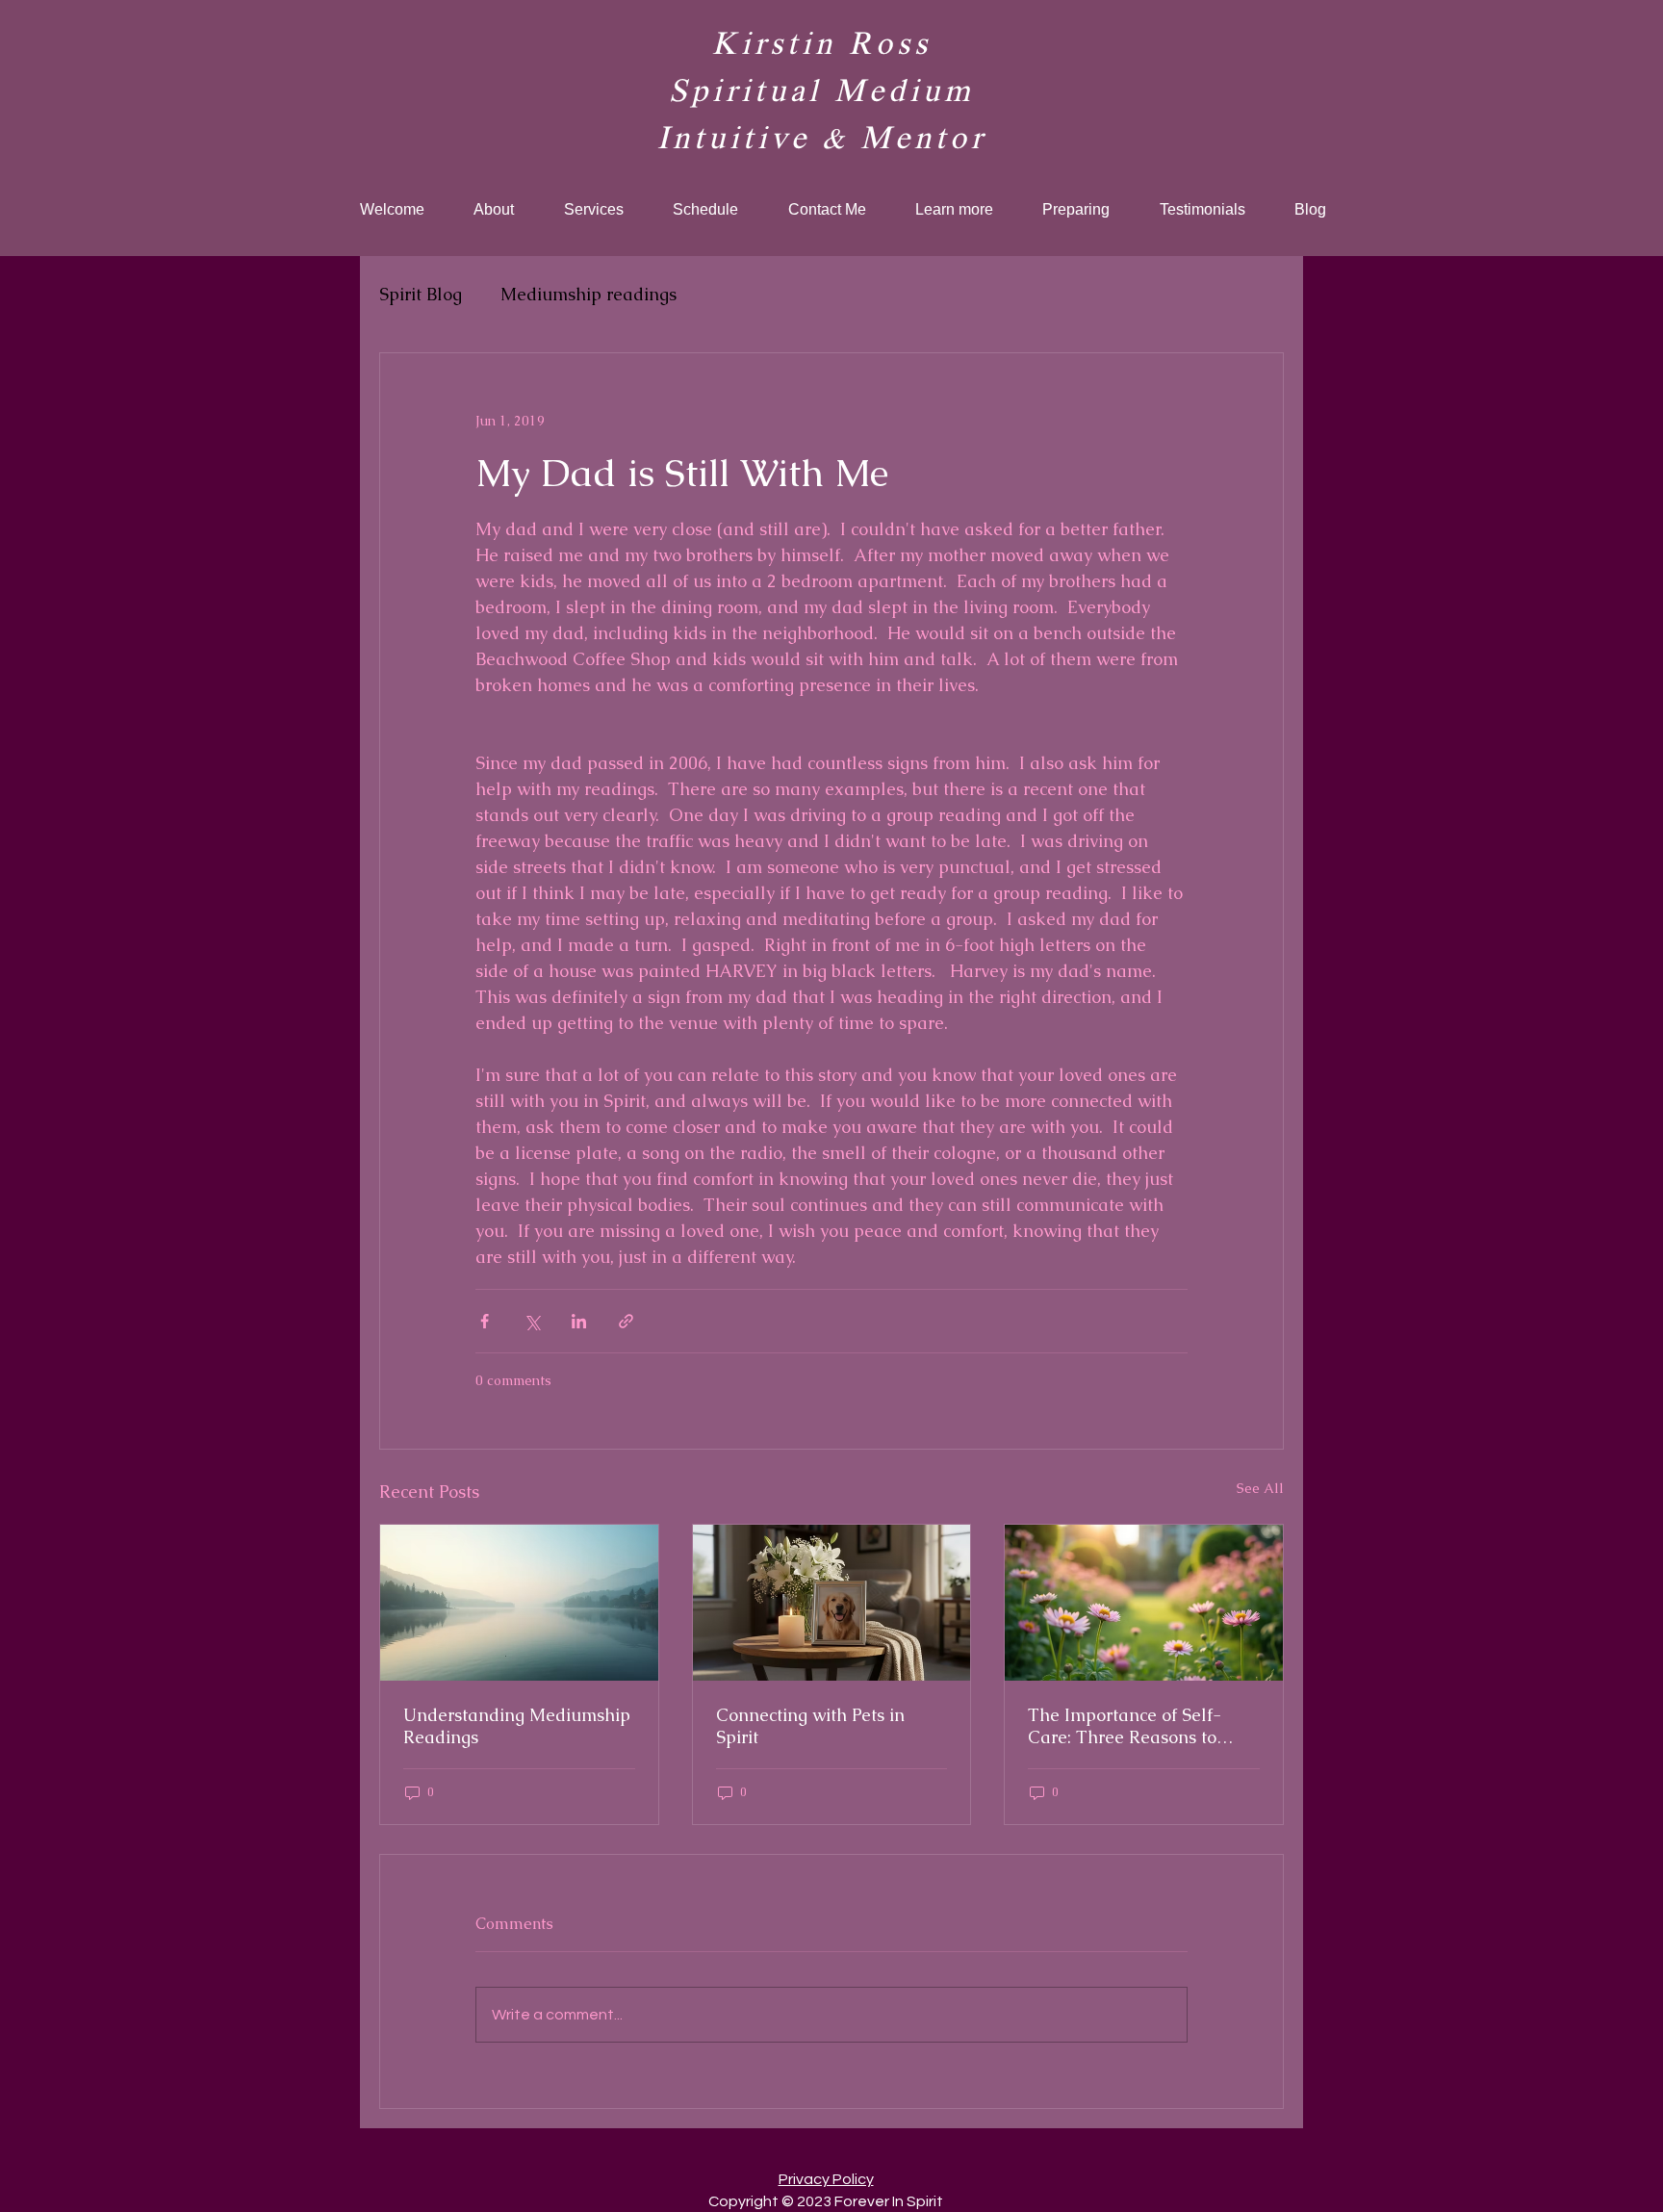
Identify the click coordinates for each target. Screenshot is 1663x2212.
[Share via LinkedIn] (579, 1321)
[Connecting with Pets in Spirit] (832, 1603)
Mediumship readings (588, 295)
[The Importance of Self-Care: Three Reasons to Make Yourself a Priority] (1144, 1603)
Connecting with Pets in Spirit (810, 1726)
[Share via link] (626, 1321)
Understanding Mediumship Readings (517, 1726)
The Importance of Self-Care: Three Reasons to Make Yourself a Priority (1126, 1726)
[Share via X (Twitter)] (532, 1321)
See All (1260, 1488)
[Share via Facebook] (485, 1321)
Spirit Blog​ (421, 295)
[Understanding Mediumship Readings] (519, 1603)
